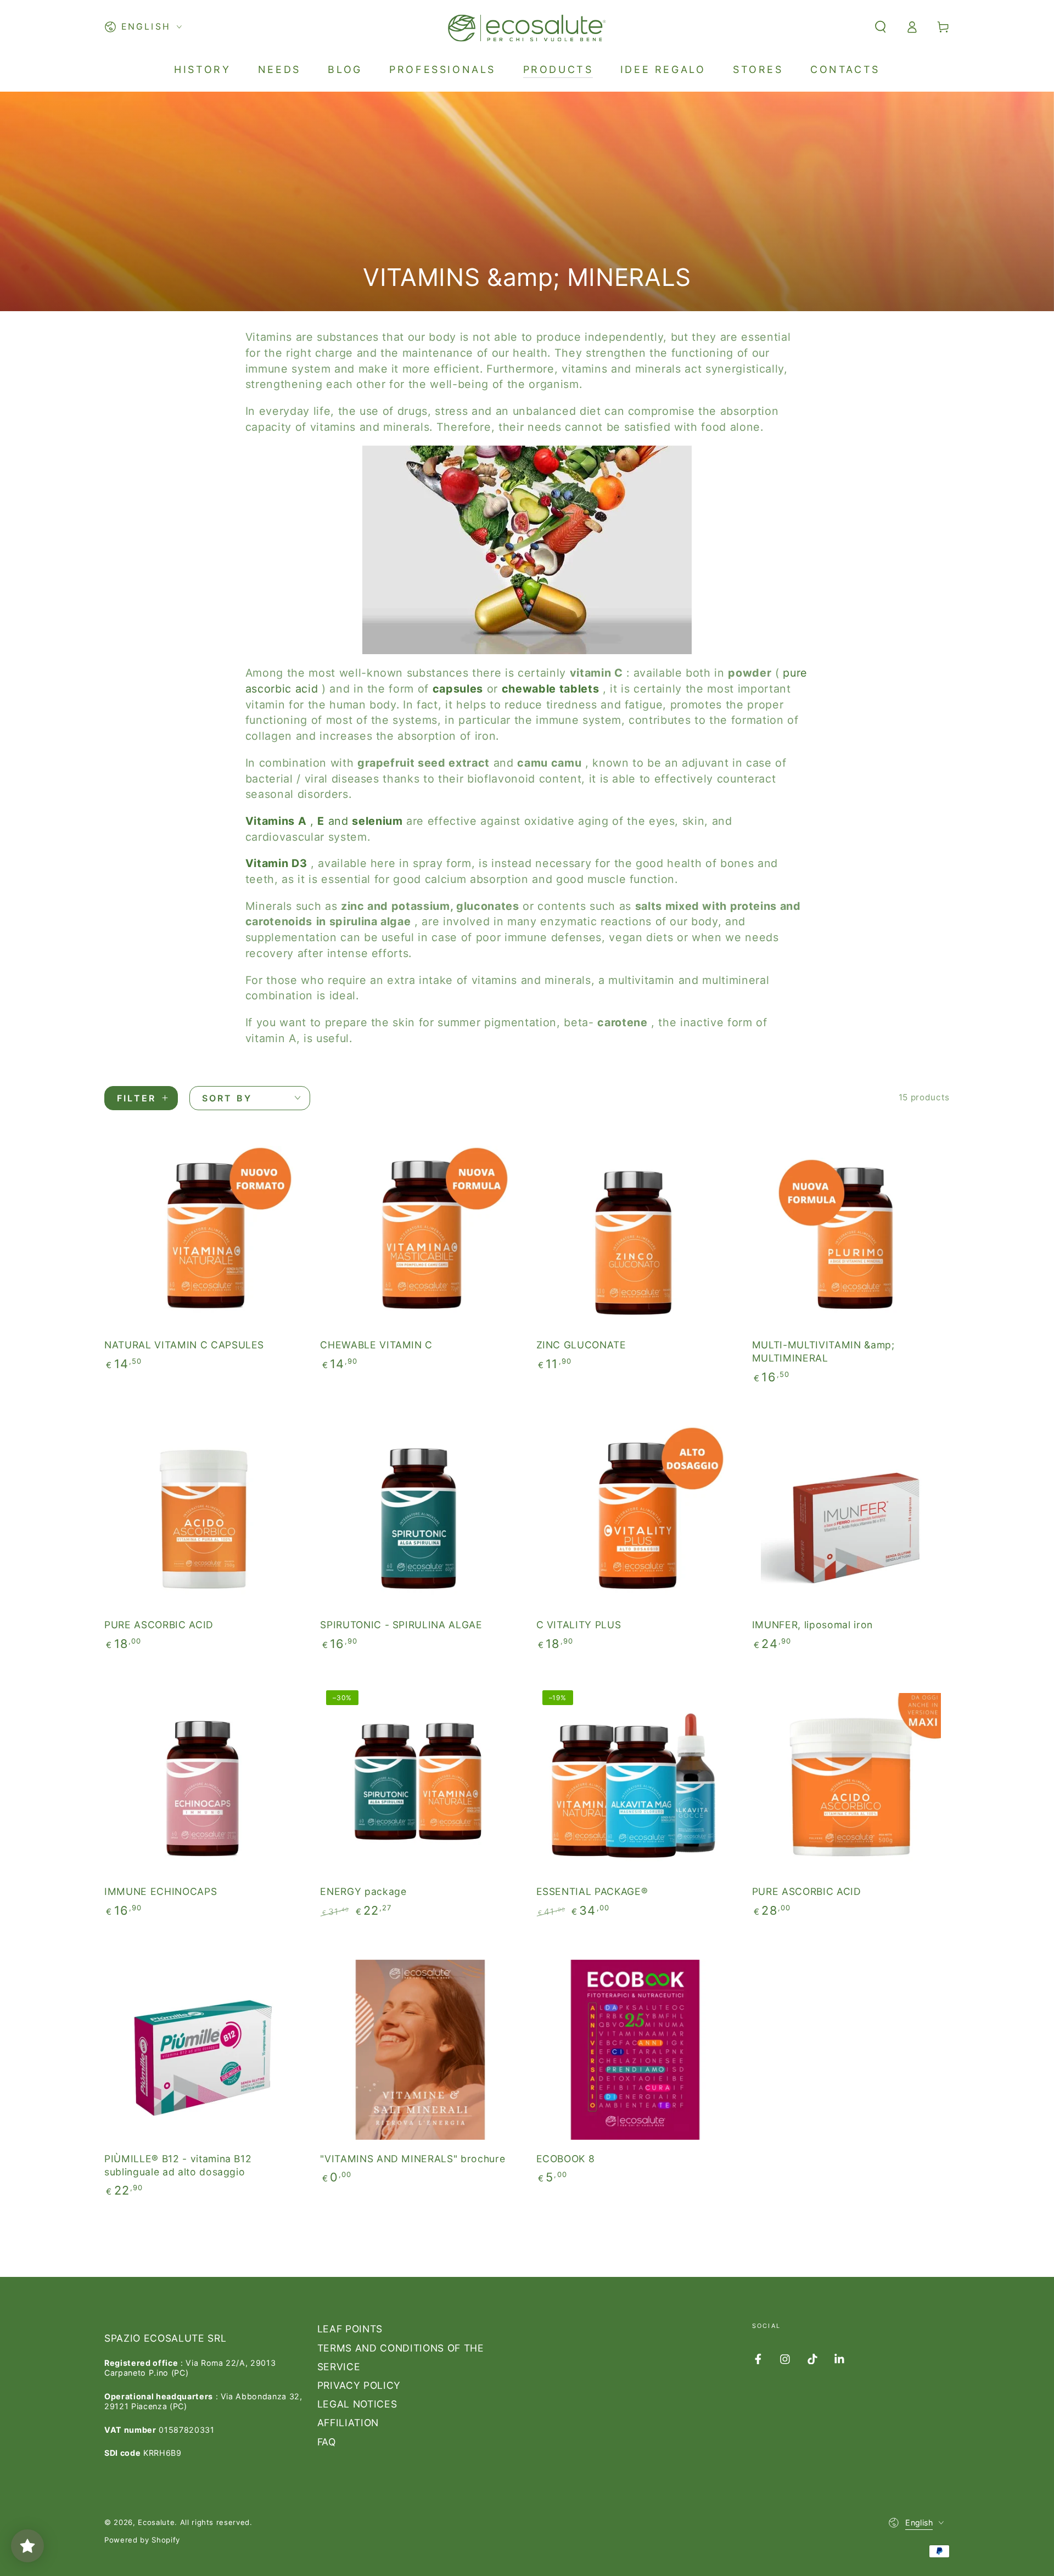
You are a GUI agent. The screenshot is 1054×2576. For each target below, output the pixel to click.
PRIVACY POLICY (359, 2385)
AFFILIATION (348, 2423)
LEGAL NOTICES (357, 2404)
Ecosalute (156, 2522)
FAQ (327, 2442)
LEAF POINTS (350, 2329)
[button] (880, 27)
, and (324, 821)
